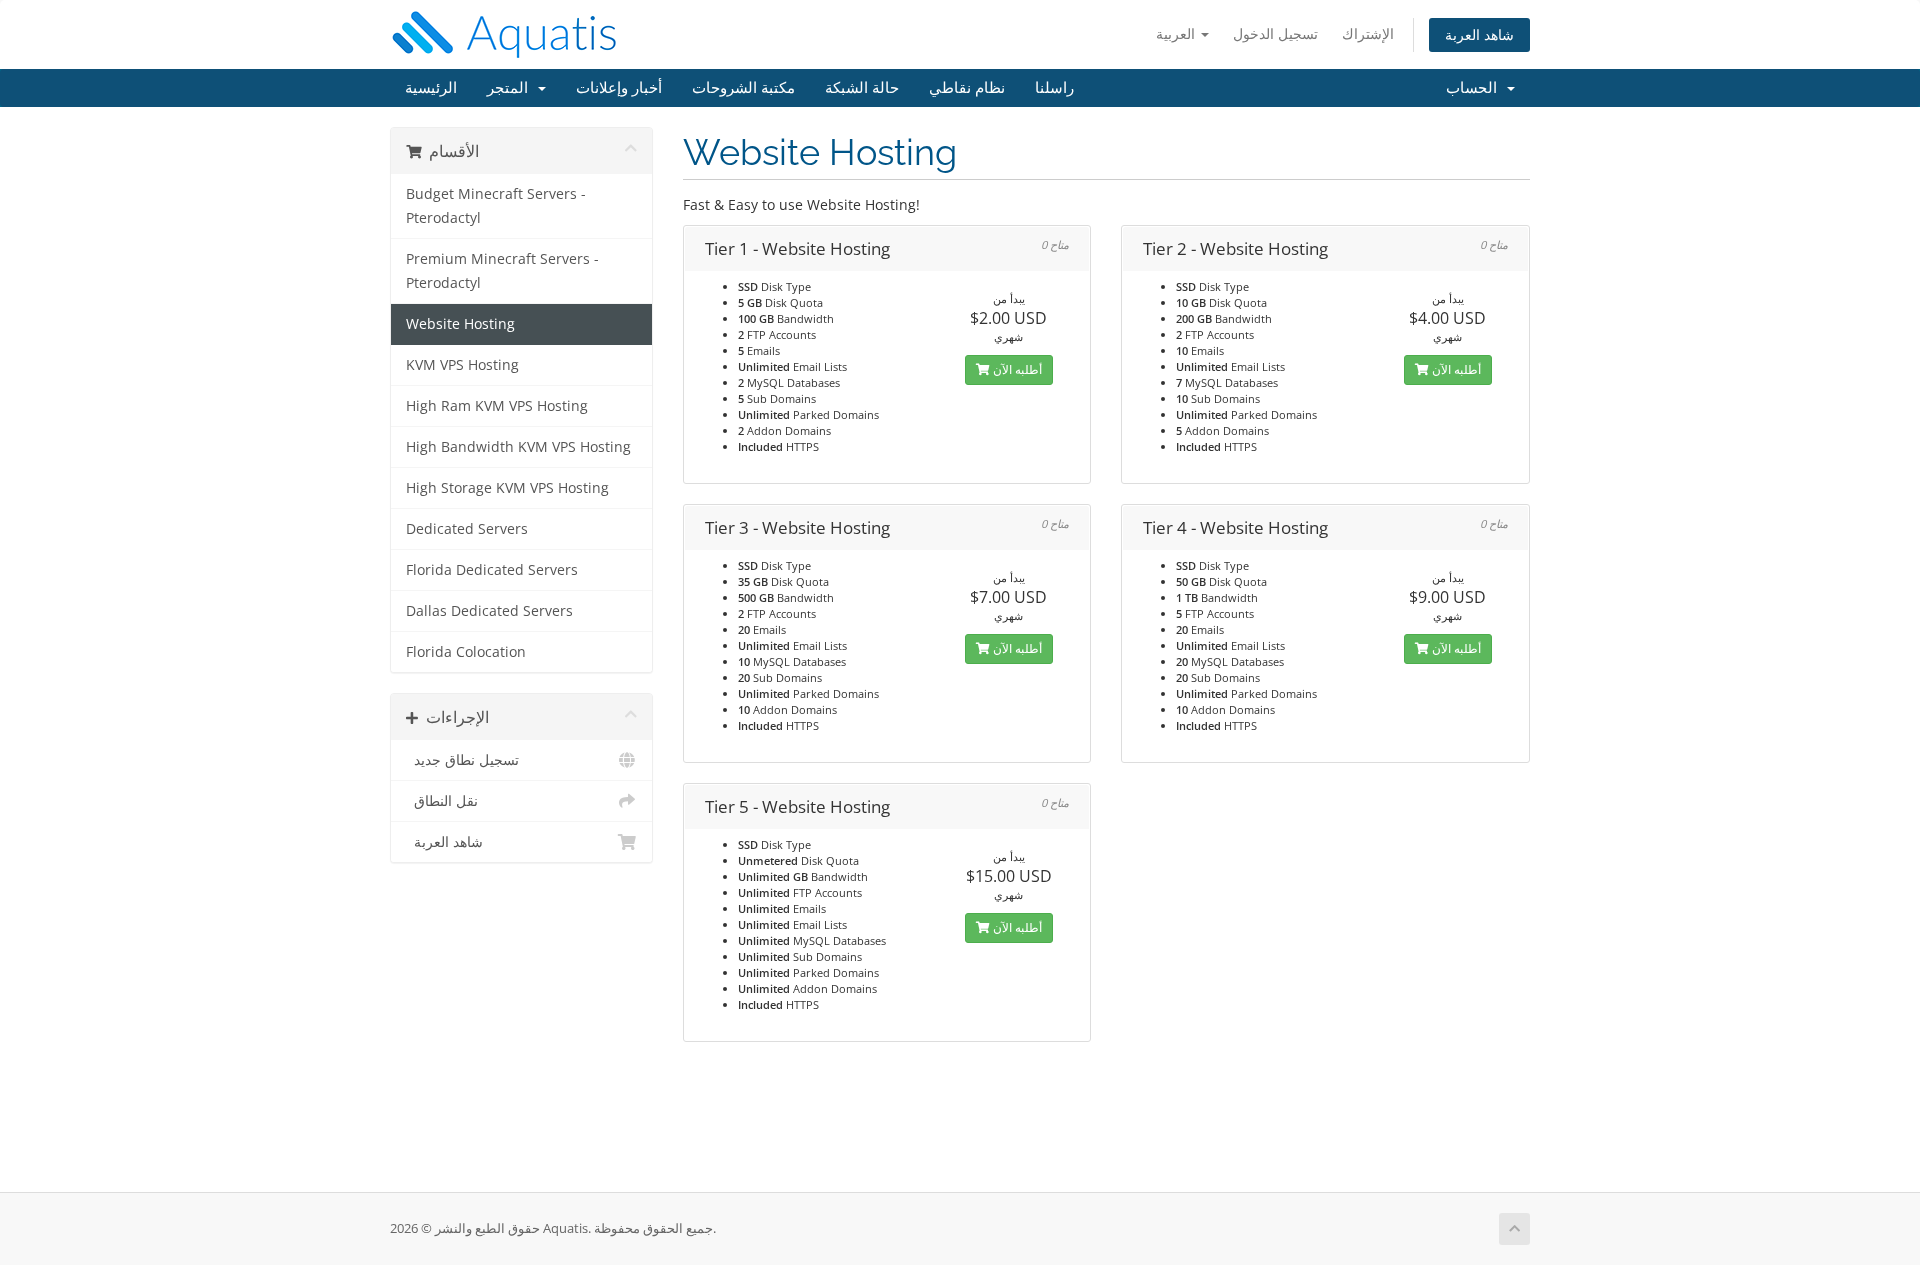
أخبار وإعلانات (619, 88)
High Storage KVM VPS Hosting (507, 488)
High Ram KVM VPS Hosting (497, 406)
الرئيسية (431, 88)
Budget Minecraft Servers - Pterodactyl (496, 206)
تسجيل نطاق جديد (462, 760)
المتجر (511, 88)
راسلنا (1054, 88)
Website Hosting (460, 324)
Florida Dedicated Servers (492, 570)
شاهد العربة (1479, 34)
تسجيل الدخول (1275, 33)
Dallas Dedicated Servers (489, 611)
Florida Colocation (466, 652)
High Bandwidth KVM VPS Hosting (518, 447)
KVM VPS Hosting (462, 365)
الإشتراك (1368, 33)
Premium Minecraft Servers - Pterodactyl (502, 271)
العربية (1177, 33)
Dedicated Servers (467, 529)
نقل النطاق (442, 801)
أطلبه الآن (1016, 369)
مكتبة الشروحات (743, 88)
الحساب (1475, 88)
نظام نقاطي (967, 88)
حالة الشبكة (862, 88)
